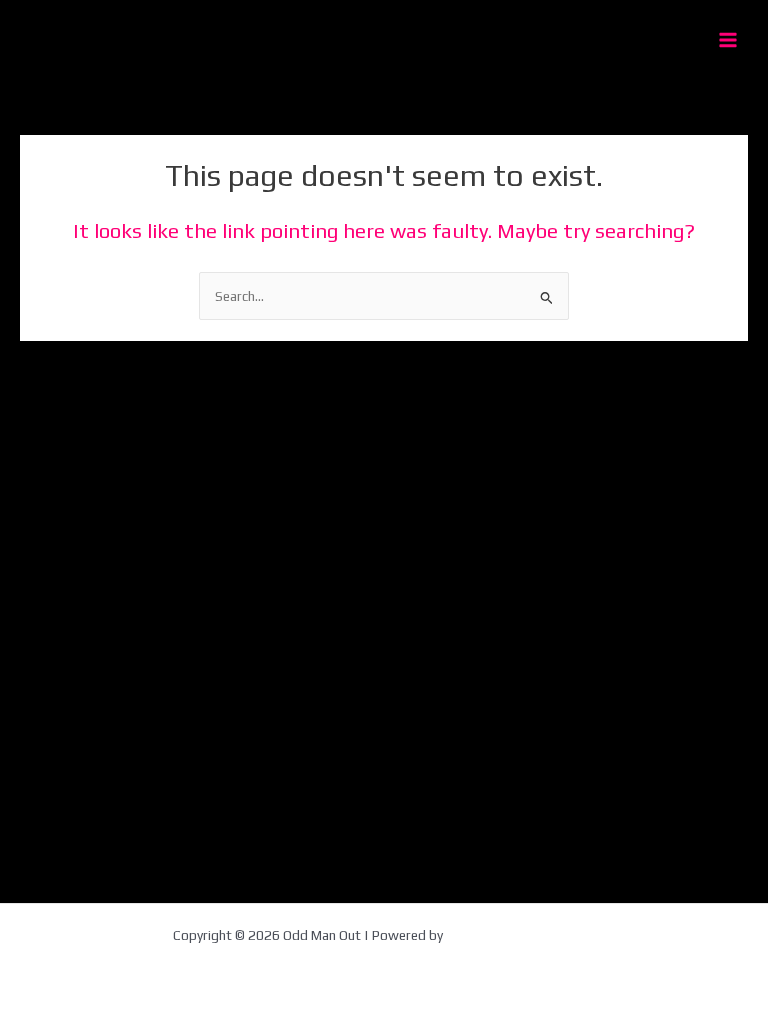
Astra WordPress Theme (520, 935)
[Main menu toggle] (728, 40)
